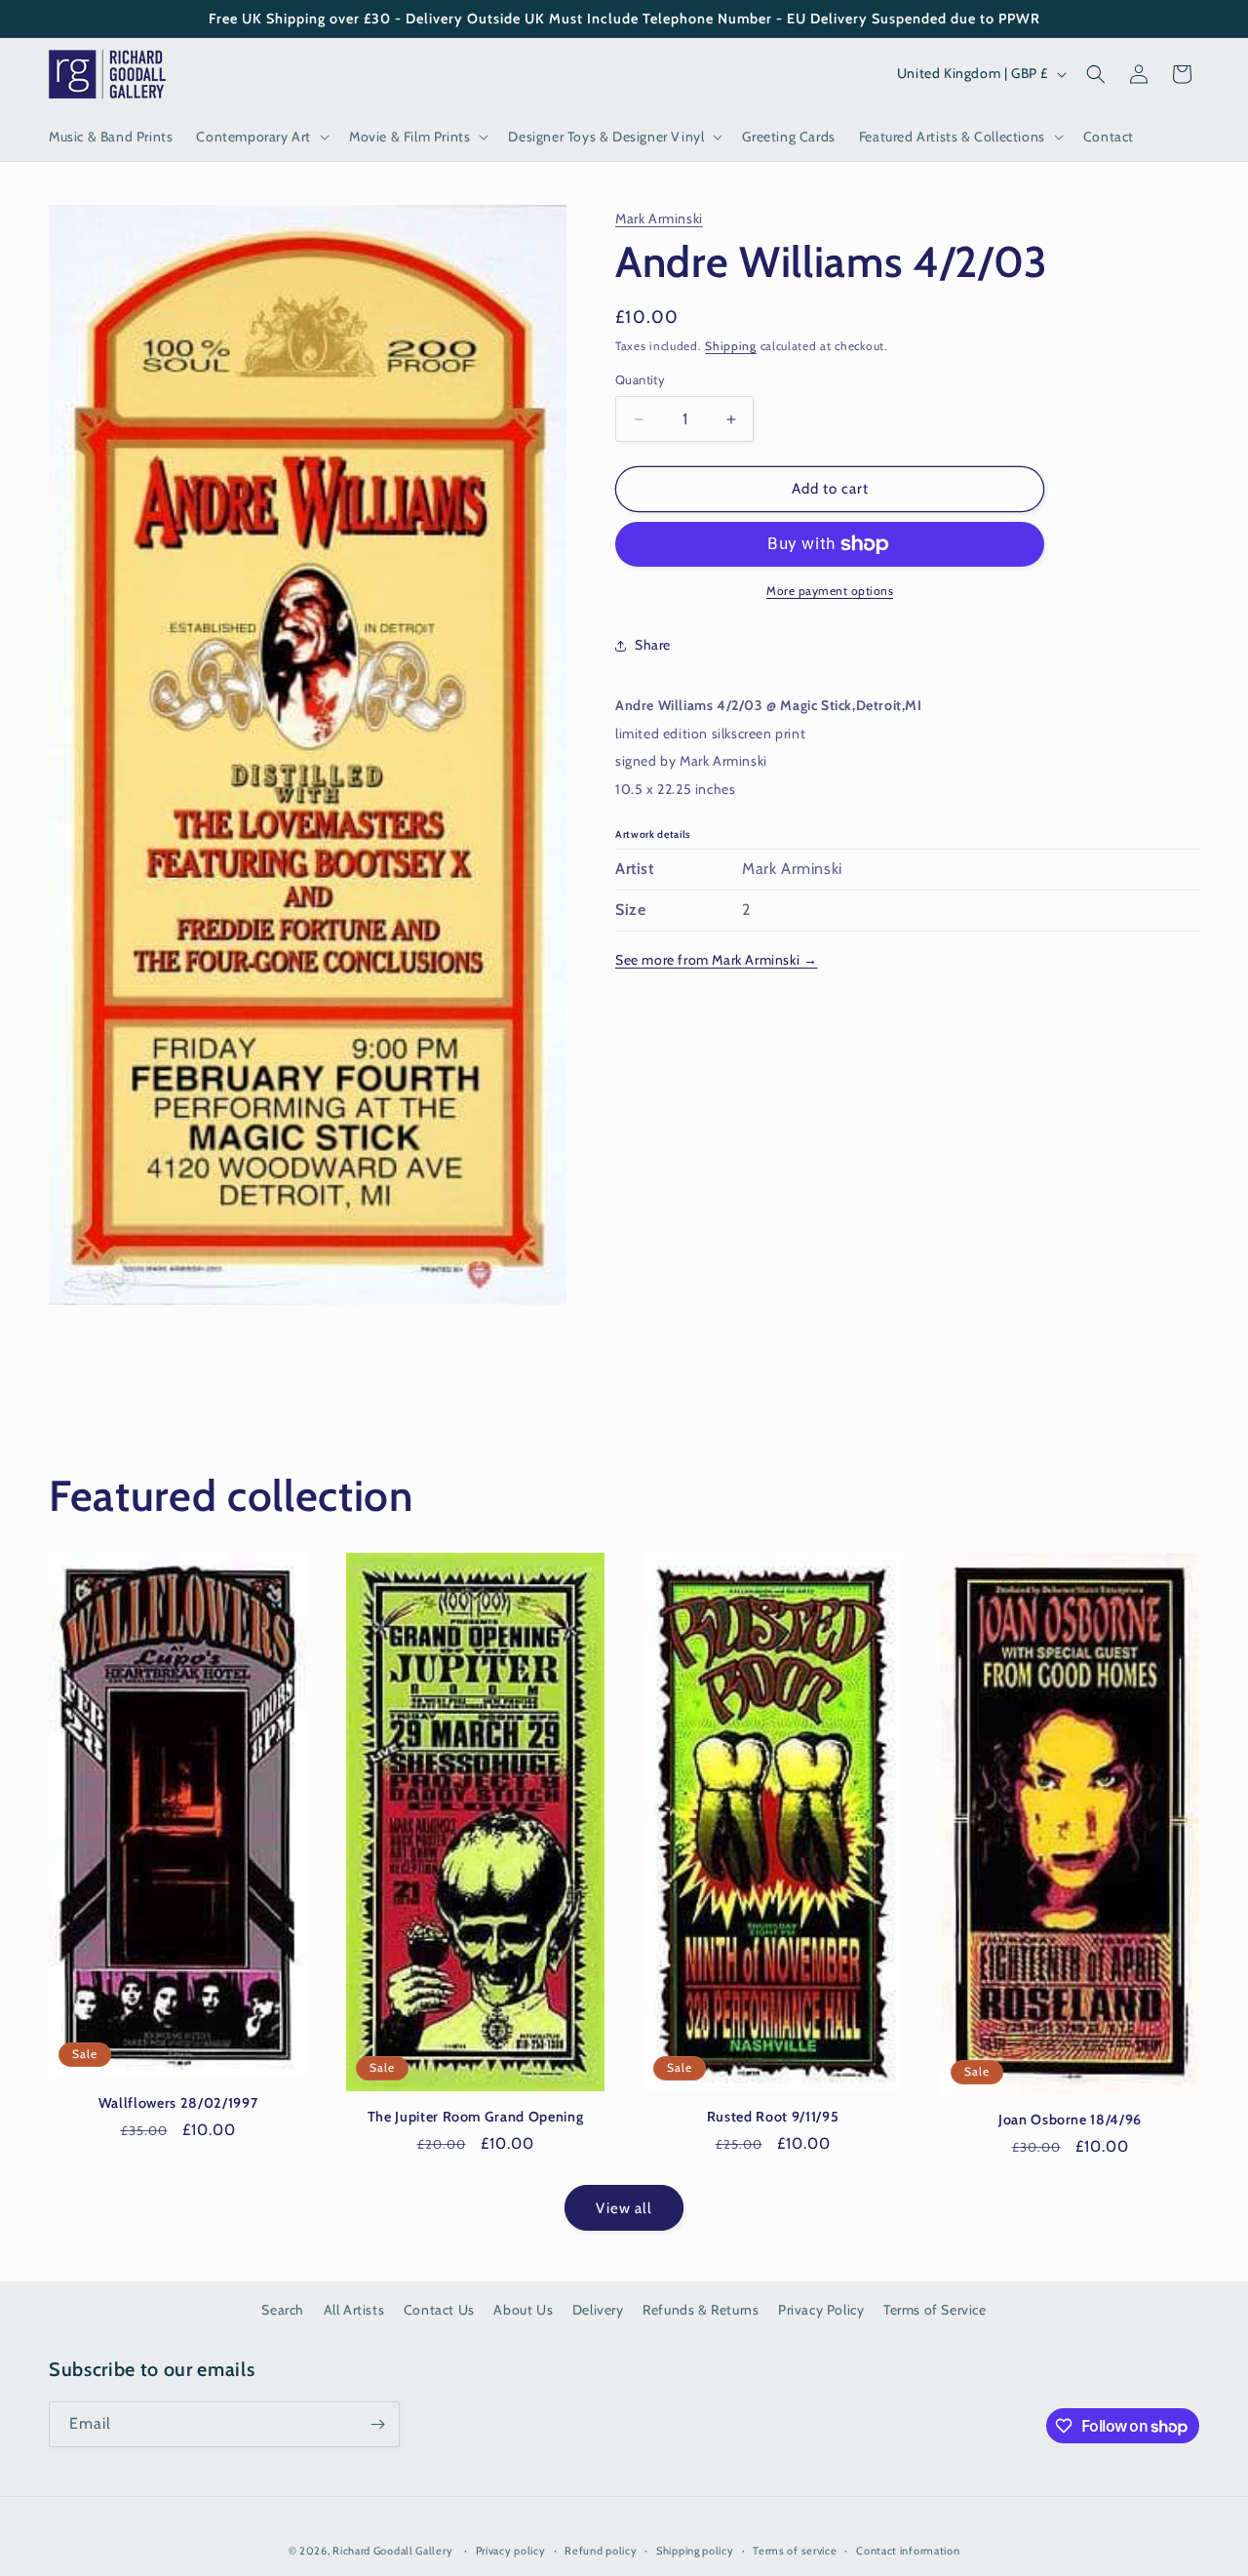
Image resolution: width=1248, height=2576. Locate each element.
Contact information (908, 2551)
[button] (261, 137)
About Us (523, 2310)
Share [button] (653, 645)
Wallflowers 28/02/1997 (178, 2103)
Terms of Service (935, 2310)
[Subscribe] (377, 2424)
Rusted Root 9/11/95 (773, 2117)
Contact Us (439, 2310)
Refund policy (601, 2551)
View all (624, 2208)
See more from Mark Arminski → (716, 960)
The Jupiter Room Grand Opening (476, 2117)
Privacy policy (511, 2551)
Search (283, 2310)
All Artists (354, 2310)
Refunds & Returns (701, 2310)
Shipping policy (695, 2551)
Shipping (731, 346)
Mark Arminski (659, 218)
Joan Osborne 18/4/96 (1070, 2120)
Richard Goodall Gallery (392, 2551)
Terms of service (795, 2551)
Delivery (598, 2310)
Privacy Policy (821, 2310)
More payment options (830, 591)
